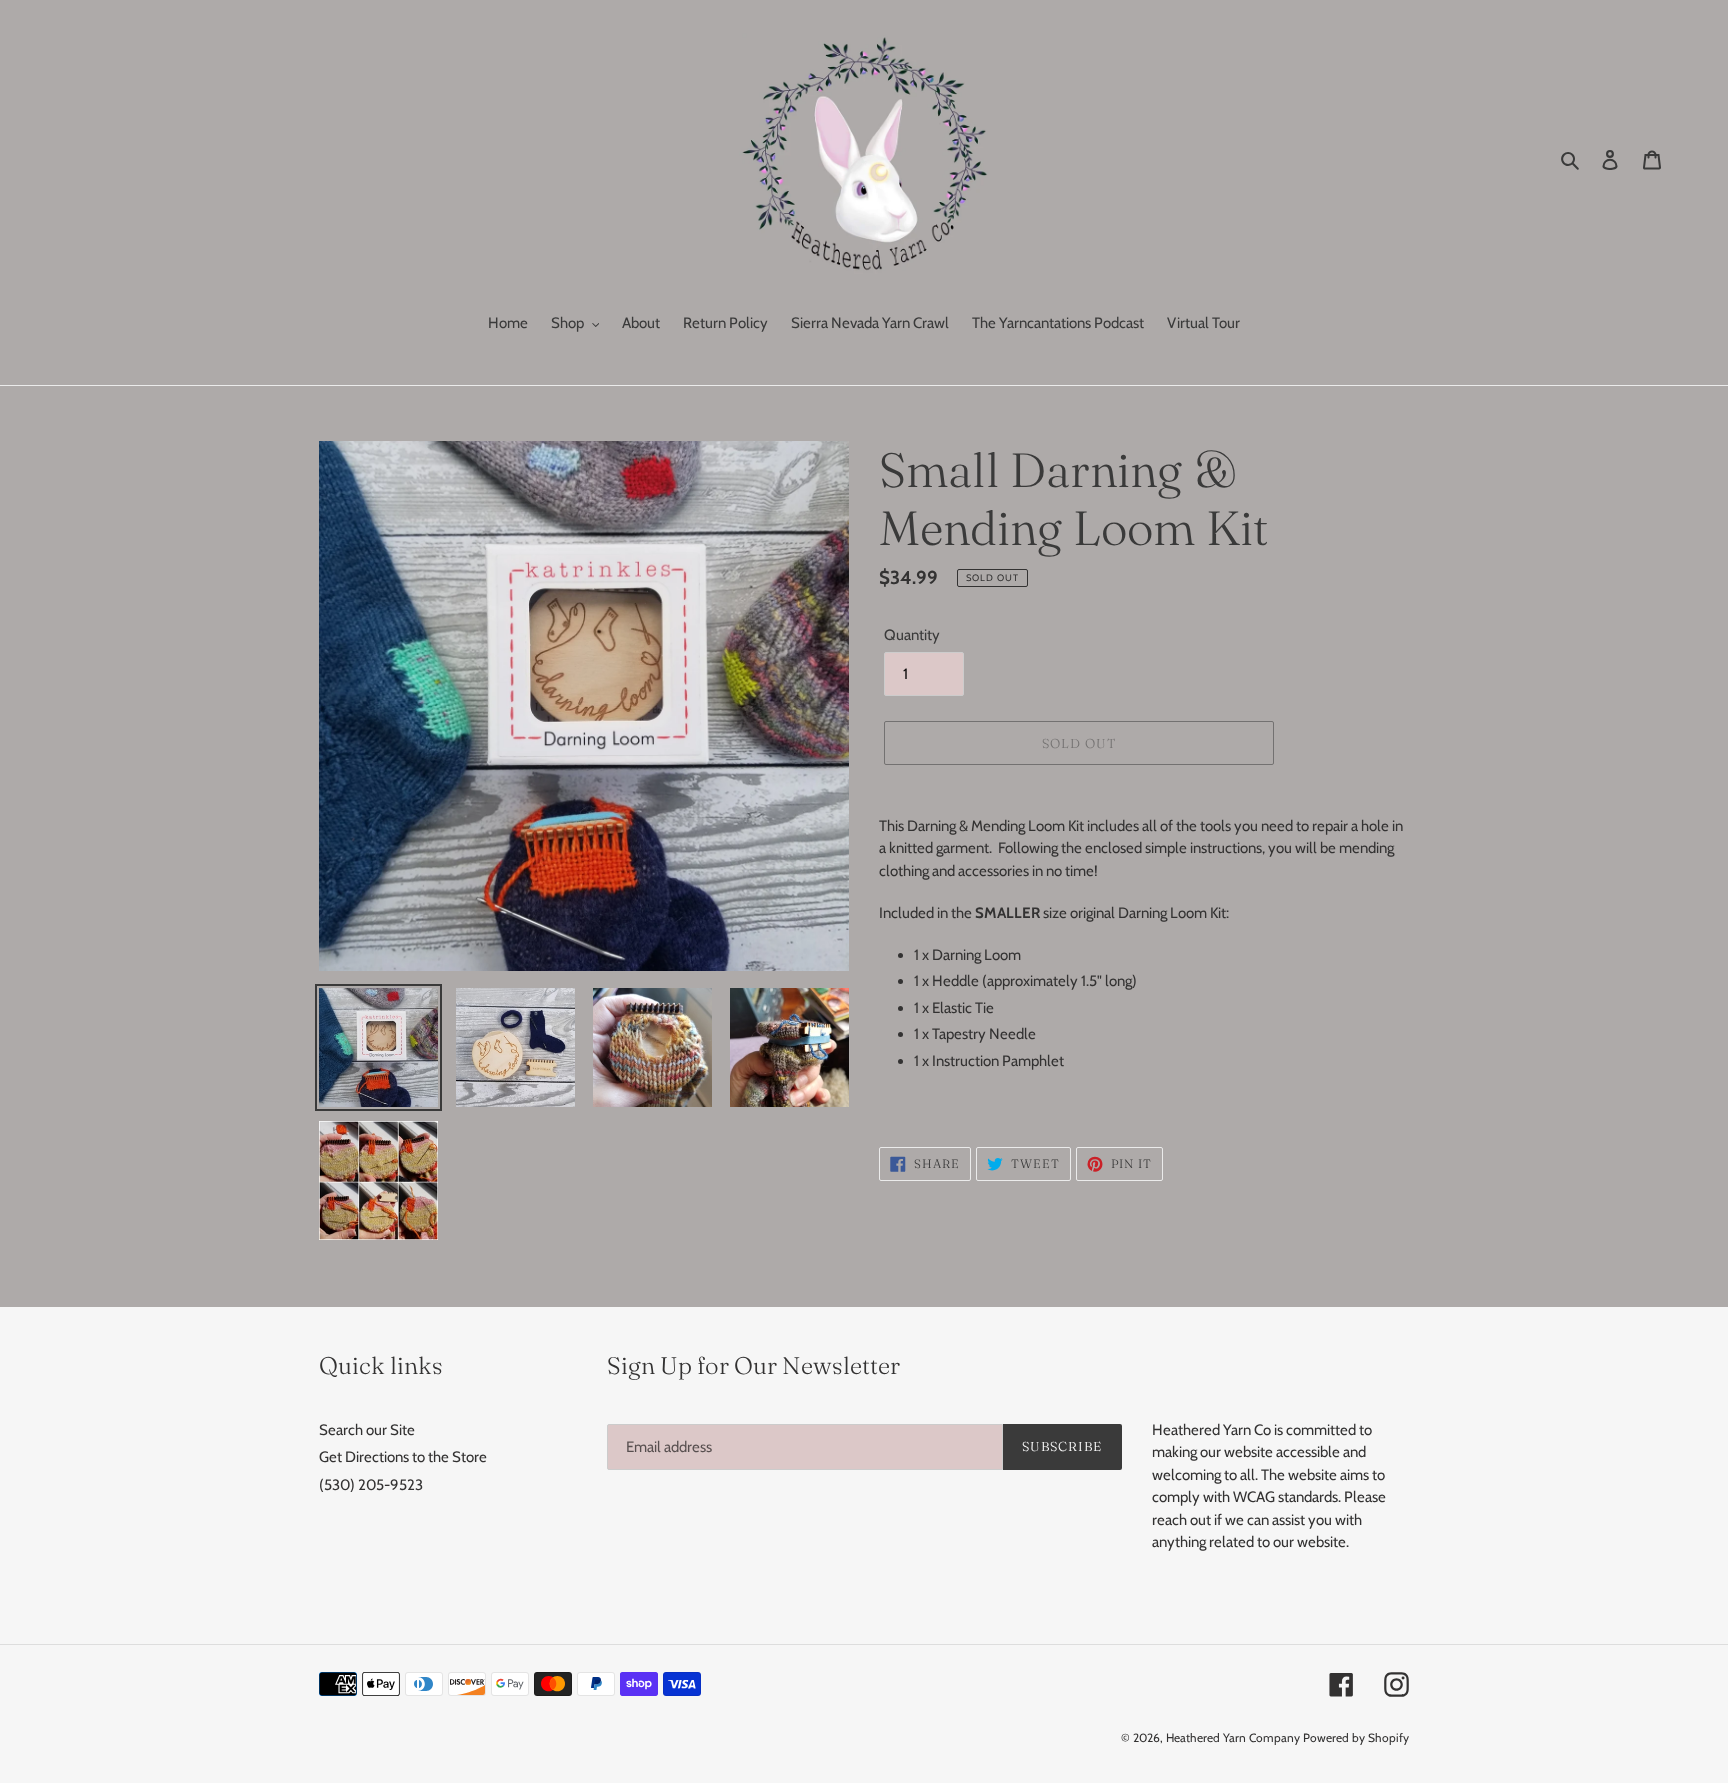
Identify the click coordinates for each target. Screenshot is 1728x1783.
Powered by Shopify (1356, 1737)
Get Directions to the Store (403, 1457)
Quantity (912, 635)
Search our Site (367, 1430)
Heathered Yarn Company (1233, 1737)
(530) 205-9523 (371, 1485)
